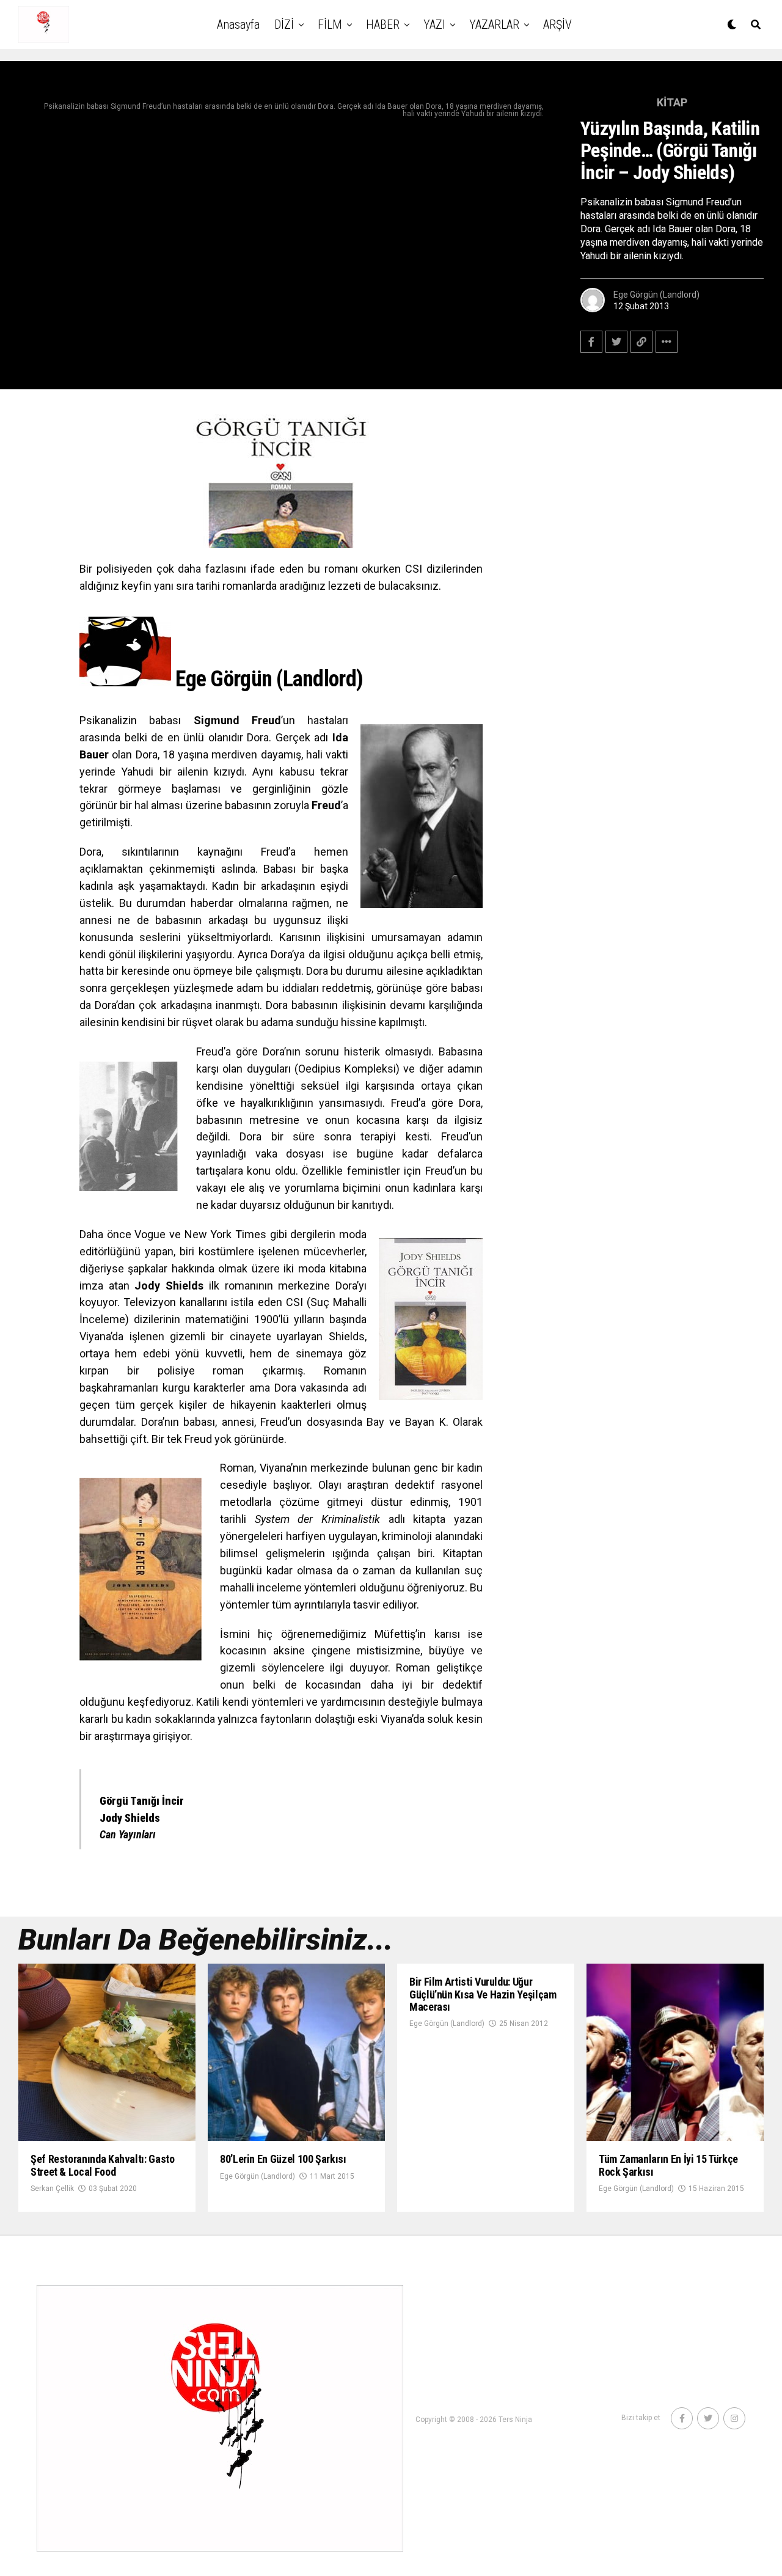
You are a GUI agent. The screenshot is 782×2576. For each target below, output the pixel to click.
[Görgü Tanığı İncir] (281, 481)
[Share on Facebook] (591, 342)
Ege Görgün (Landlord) (656, 295)
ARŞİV (557, 24)
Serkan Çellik (52, 2189)
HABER (383, 24)
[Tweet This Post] (616, 342)
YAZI (434, 24)
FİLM (330, 24)
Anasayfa (238, 24)
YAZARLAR (494, 24)
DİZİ (284, 24)
